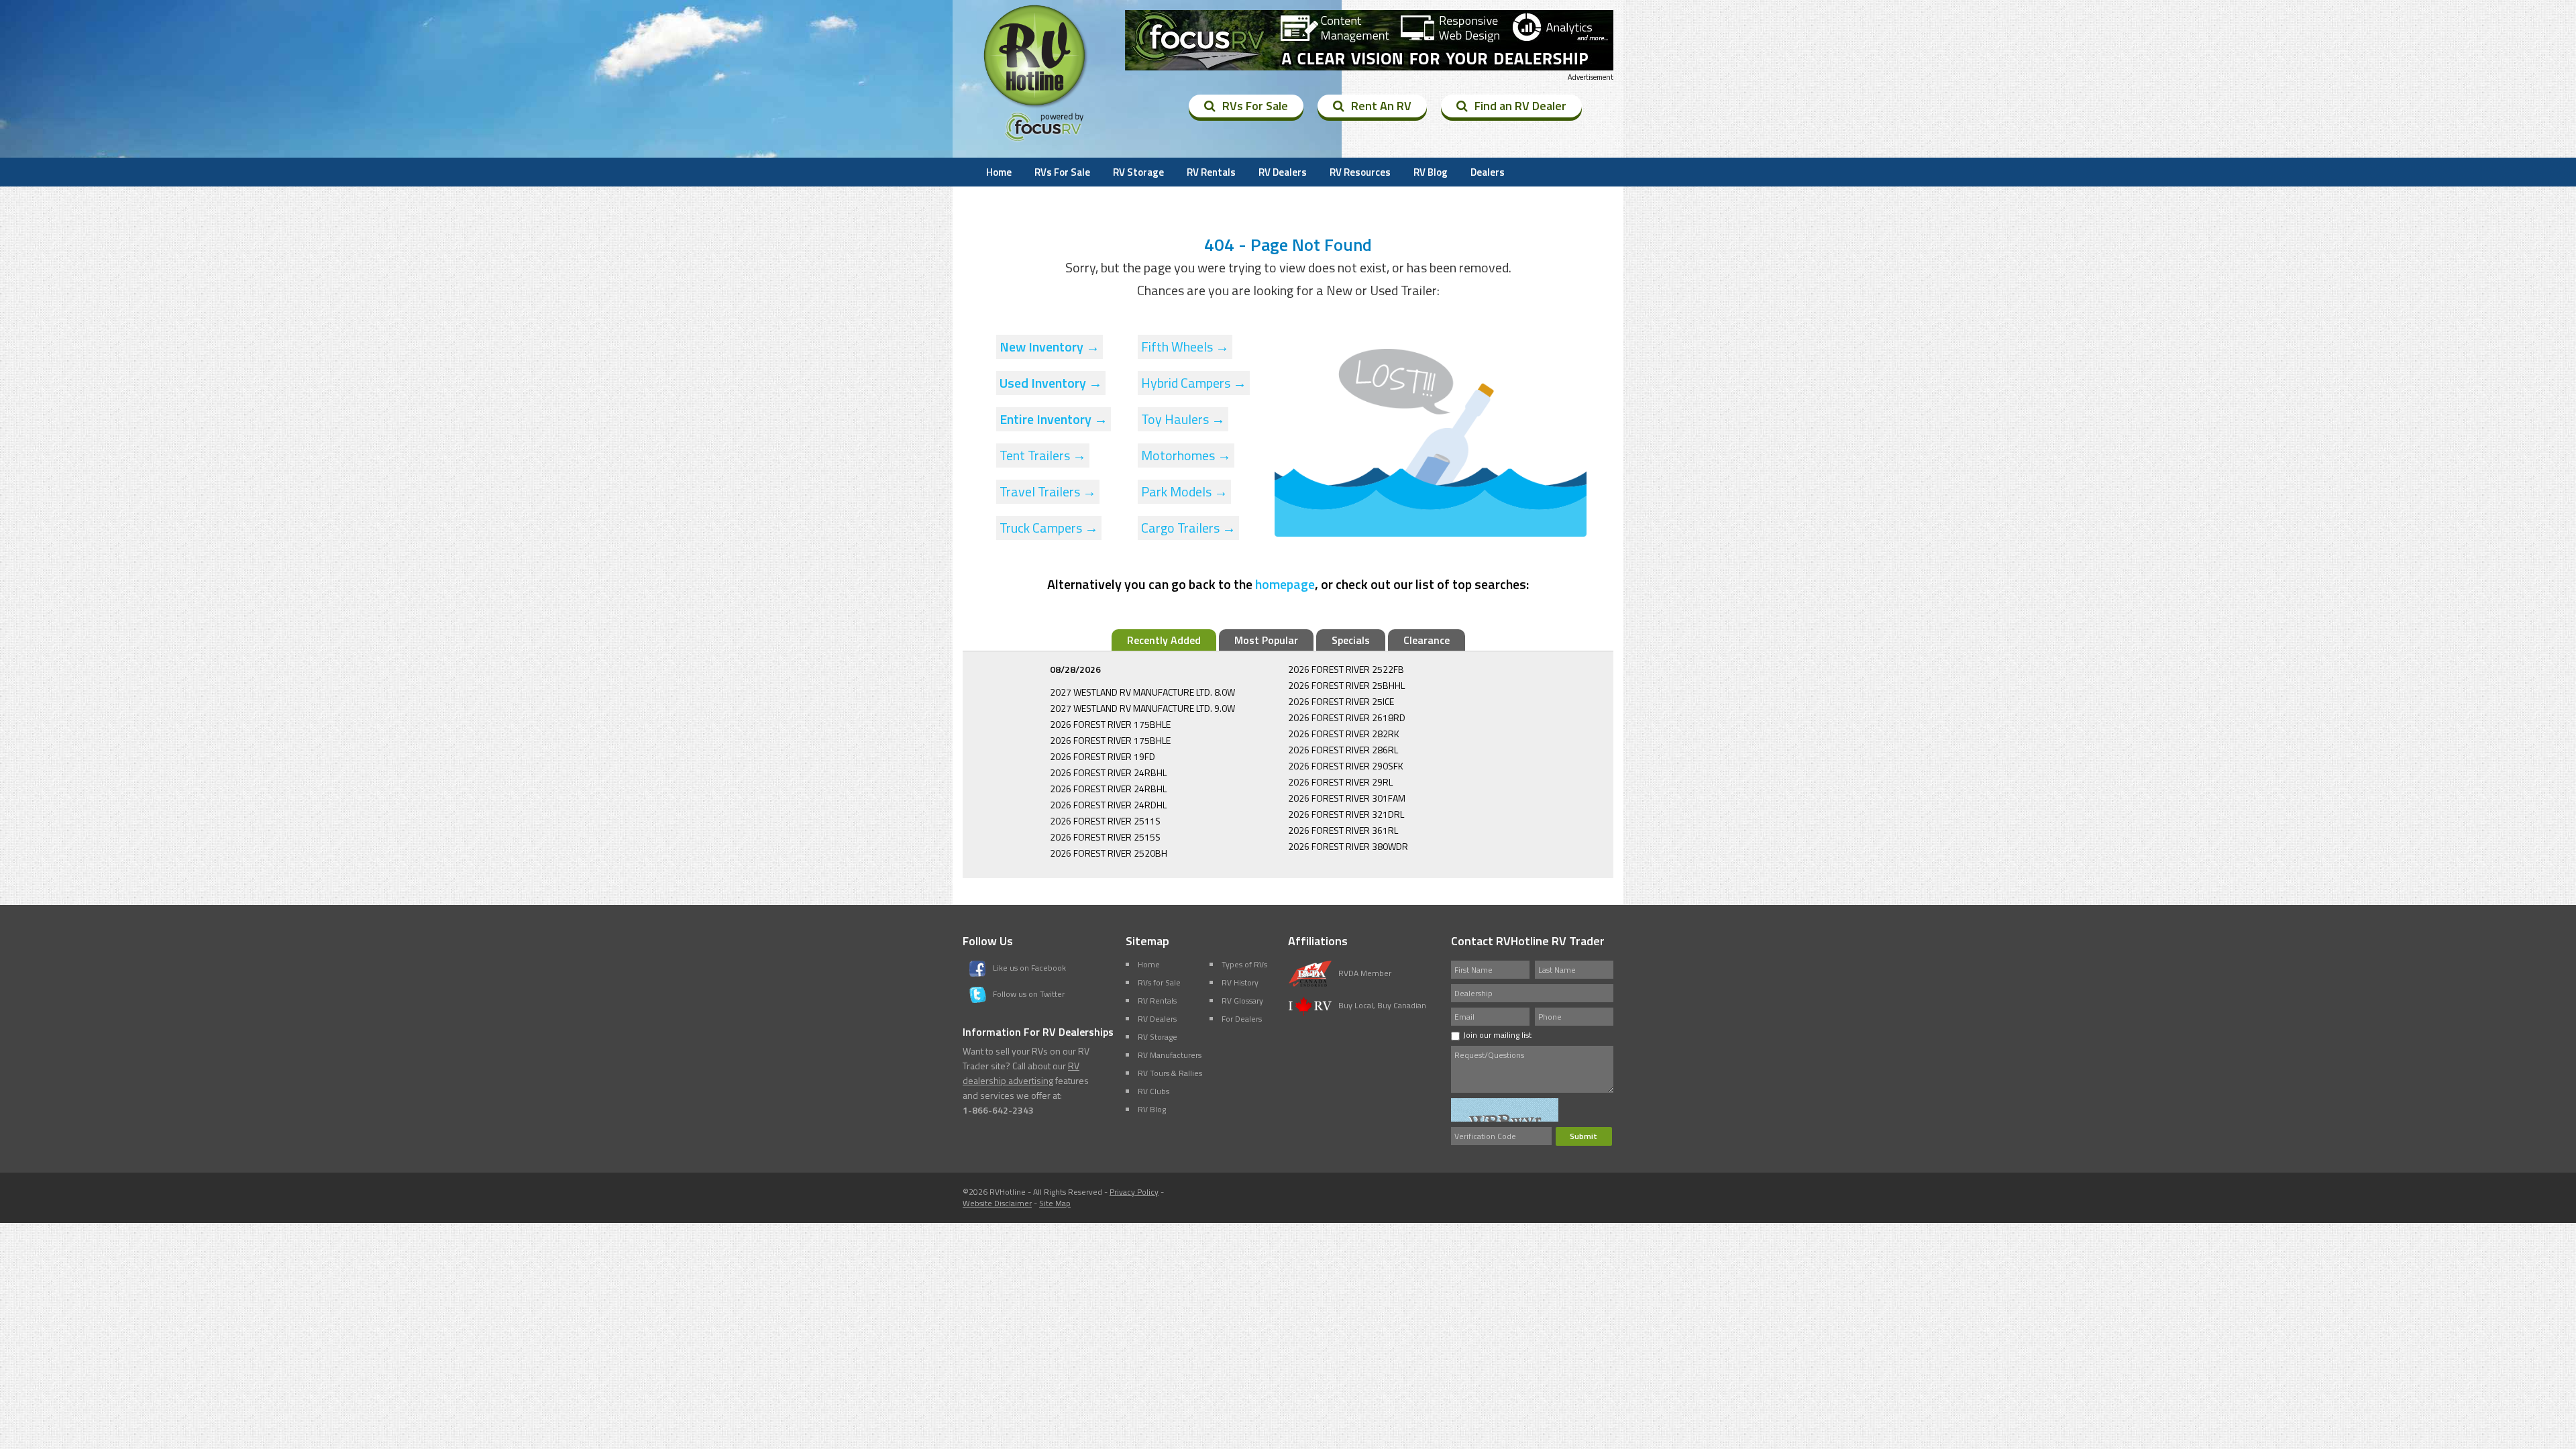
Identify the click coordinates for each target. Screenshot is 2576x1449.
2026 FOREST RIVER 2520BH (1109, 853)
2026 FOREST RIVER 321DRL (1346, 814)
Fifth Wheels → (1185, 346)
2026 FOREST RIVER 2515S (1105, 837)
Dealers (1488, 172)
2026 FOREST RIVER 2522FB (1346, 669)
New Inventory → (1050, 346)
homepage (1285, 584)
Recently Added (1164, 640)
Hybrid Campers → (1194, 383)
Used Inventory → (1051, 383)
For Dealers (1242, 1019)
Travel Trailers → (1048, 491)
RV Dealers (1283, 172)
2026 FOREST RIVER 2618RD (1347, 717)
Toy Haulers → (1183, 419)
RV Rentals (1211, 172)
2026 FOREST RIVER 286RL (1343, 750)
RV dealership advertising (1021, 1073)
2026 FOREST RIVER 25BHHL (1346, 685)
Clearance (1427, 640)
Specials (1351, 640)
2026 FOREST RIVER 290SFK (1346, 766)
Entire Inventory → (1054, 419)
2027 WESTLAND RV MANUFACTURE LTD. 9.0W (1142, 708)
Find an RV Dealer (1520, 106)
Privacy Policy (1134, 1192)
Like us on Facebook (1029, 968)
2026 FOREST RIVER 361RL (1343, 830)
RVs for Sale (1159, 982)
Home (999, 172)
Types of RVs (1244, 964)
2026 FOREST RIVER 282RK (1344, 734)
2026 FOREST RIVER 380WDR (1348, 846)
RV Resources (1360, 172)
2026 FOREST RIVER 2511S (1105, 821)
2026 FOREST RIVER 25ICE (1341, 701)
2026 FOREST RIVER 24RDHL (1108, 805)
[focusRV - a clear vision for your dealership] (1369, 40)
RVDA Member (1365, 973)
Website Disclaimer (997, 1203)
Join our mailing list (1497, 1035)
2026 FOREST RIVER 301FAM (1347, 798)
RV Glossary (1242, 1001)
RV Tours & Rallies (1170, 1073)
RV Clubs (1153, 1091)
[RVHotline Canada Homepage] (1036, 107)
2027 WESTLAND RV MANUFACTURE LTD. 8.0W (1142, 692)
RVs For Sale (1255, 106)
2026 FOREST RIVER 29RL (1340, 782)
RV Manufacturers (1170, 1055)
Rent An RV (1381, 106)
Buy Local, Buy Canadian (1382, 1005)
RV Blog (1431, 172)
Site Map (1055, 1203)
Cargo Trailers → (1188, 528)
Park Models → (1184, 491)
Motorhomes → (1186, 455)
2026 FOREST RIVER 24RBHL (1108, 772)
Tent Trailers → (1043, 455)
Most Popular (1266, 640)
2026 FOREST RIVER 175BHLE (1110, 724)
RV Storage (1138, 172)
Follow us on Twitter (1029, 994)
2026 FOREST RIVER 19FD (1103, 756)
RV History (1240, 982)
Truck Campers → (1049, 528)
